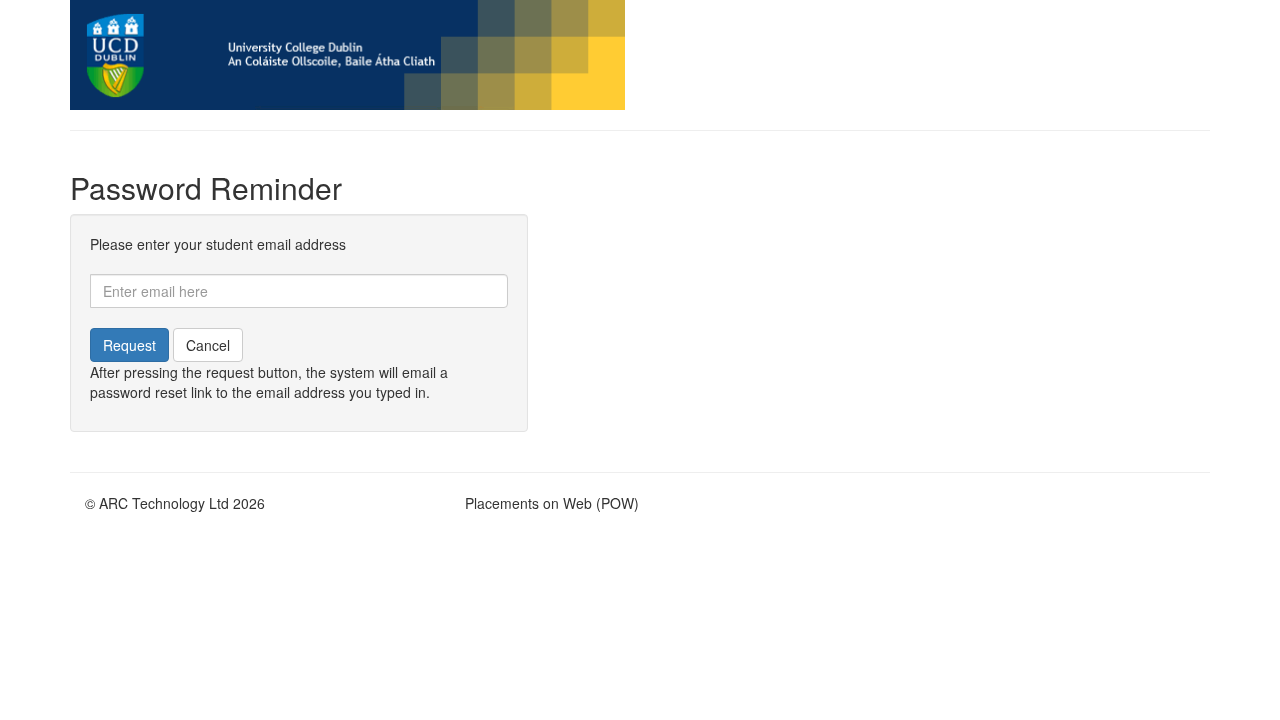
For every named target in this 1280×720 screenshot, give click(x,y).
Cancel (208, 345)
